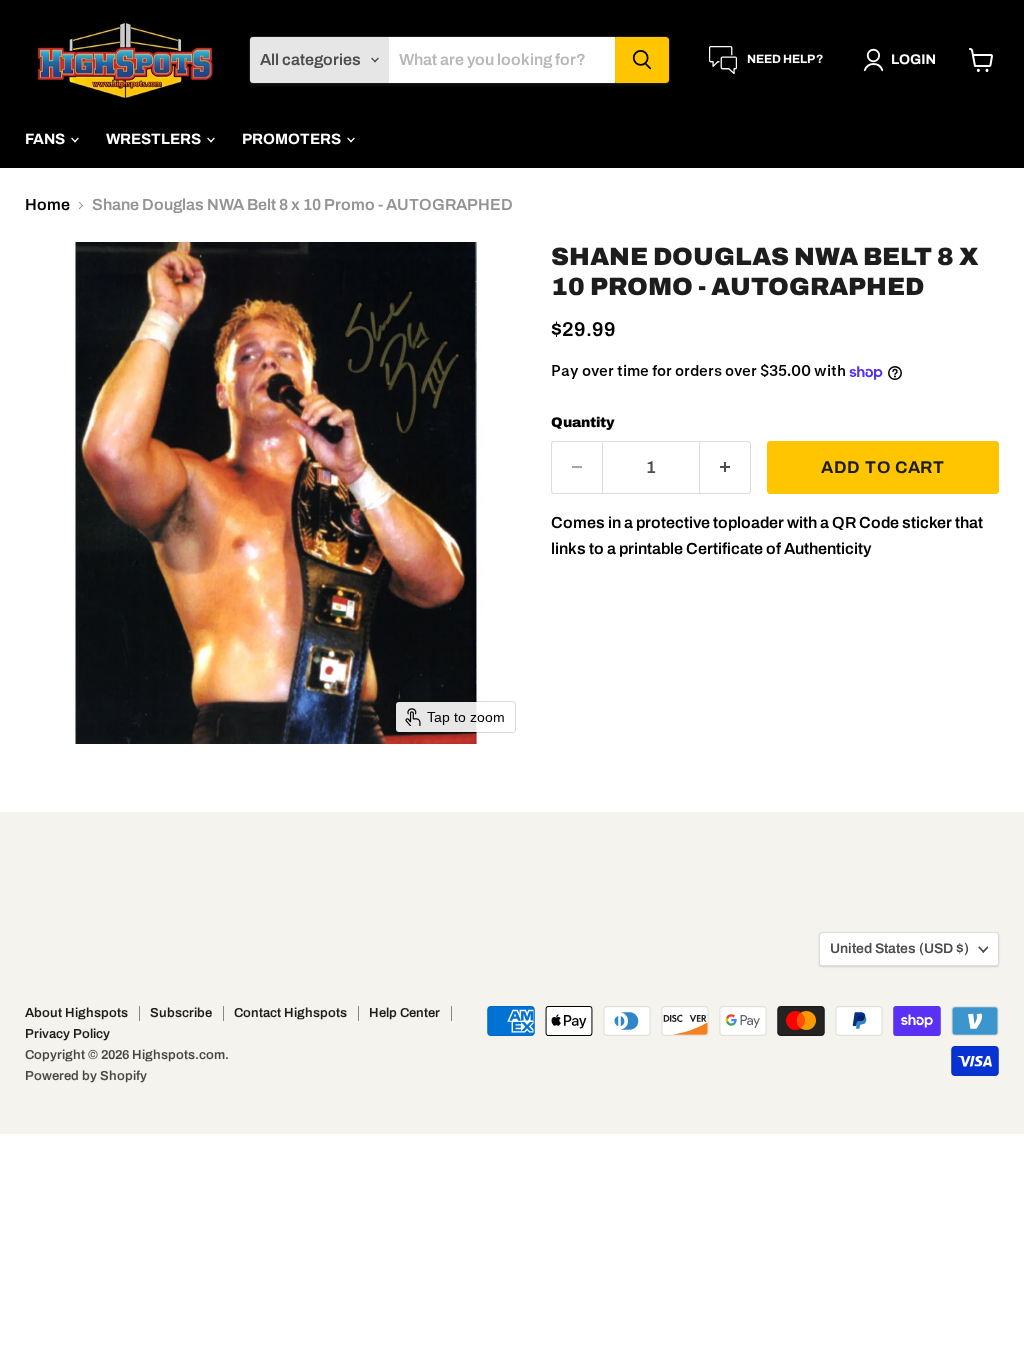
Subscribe (181, 1013)
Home (47, 204)
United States (899, 948)
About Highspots (76, 1013)
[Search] (642, 60)
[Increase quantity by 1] (725, 468)
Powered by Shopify (86, 1076)
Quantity (583, 422)
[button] (903, 60)
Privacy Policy (67, 1034)
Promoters (293, 139)
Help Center (404, 1013)
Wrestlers (155, 139)
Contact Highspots (290, 1013)
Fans (46, 139)
